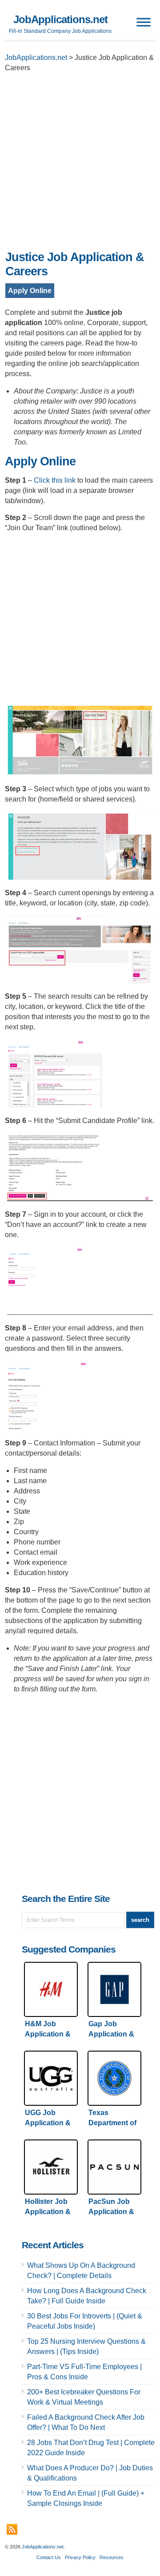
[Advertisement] (80, 164)
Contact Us (49, 2557)
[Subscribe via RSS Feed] (12, 2529)
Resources (112, 2557)
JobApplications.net (60, 19)
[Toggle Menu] (144, 22)
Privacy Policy (80, 2557)
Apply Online (30, 291)
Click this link (55, 480)
